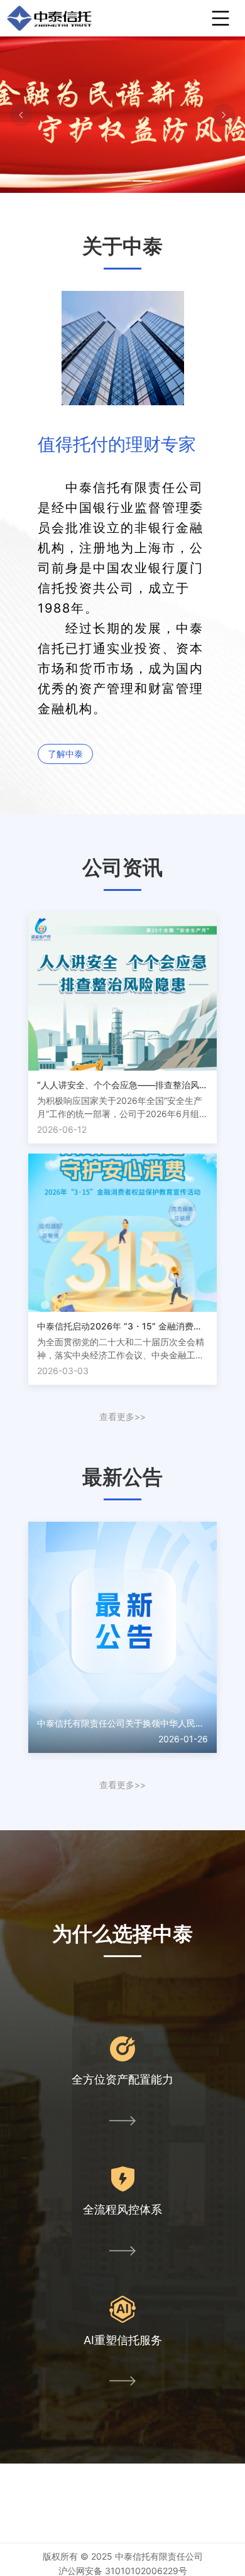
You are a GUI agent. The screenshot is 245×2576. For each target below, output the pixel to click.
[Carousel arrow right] (224, 115)
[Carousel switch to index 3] (132, 181)
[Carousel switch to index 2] (122, 181)
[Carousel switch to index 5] (152, 181)
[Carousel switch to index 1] (112, 181)
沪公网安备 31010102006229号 (123, 2571)
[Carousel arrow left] (21, 115)
